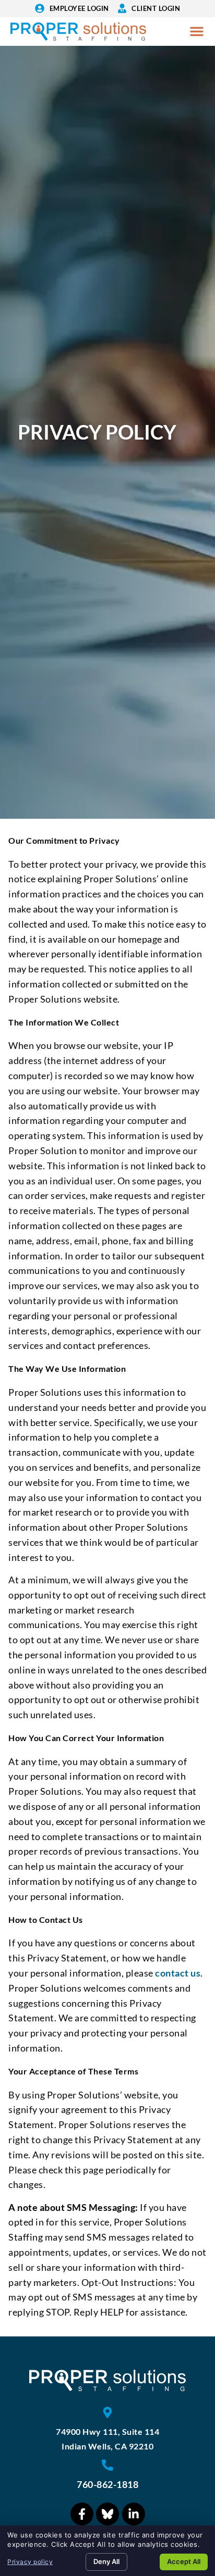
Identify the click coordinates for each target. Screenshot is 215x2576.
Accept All (184, 2561)
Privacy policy (30, 2562)
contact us (178, 1973)
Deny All (106, 2561)
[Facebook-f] (82, 2514)
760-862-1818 (107, 2484)
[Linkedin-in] (134, 2514)
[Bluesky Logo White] (107, 2514)
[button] (197, 31)
